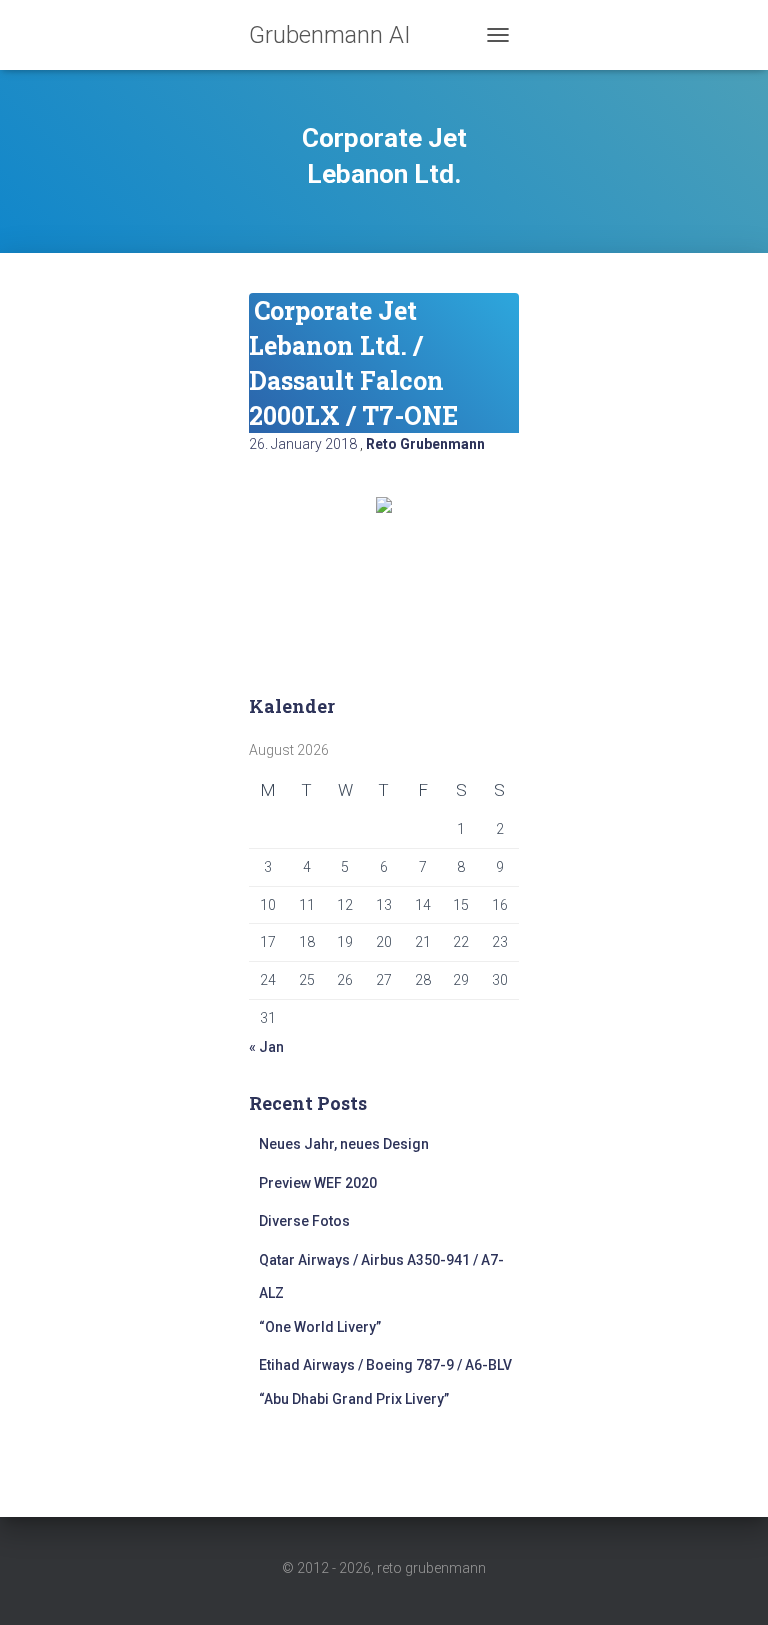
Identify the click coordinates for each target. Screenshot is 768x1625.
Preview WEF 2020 (318, 1183)
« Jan (266, 1047)
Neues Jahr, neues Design (344, 1144)
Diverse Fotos (304, 1221)
